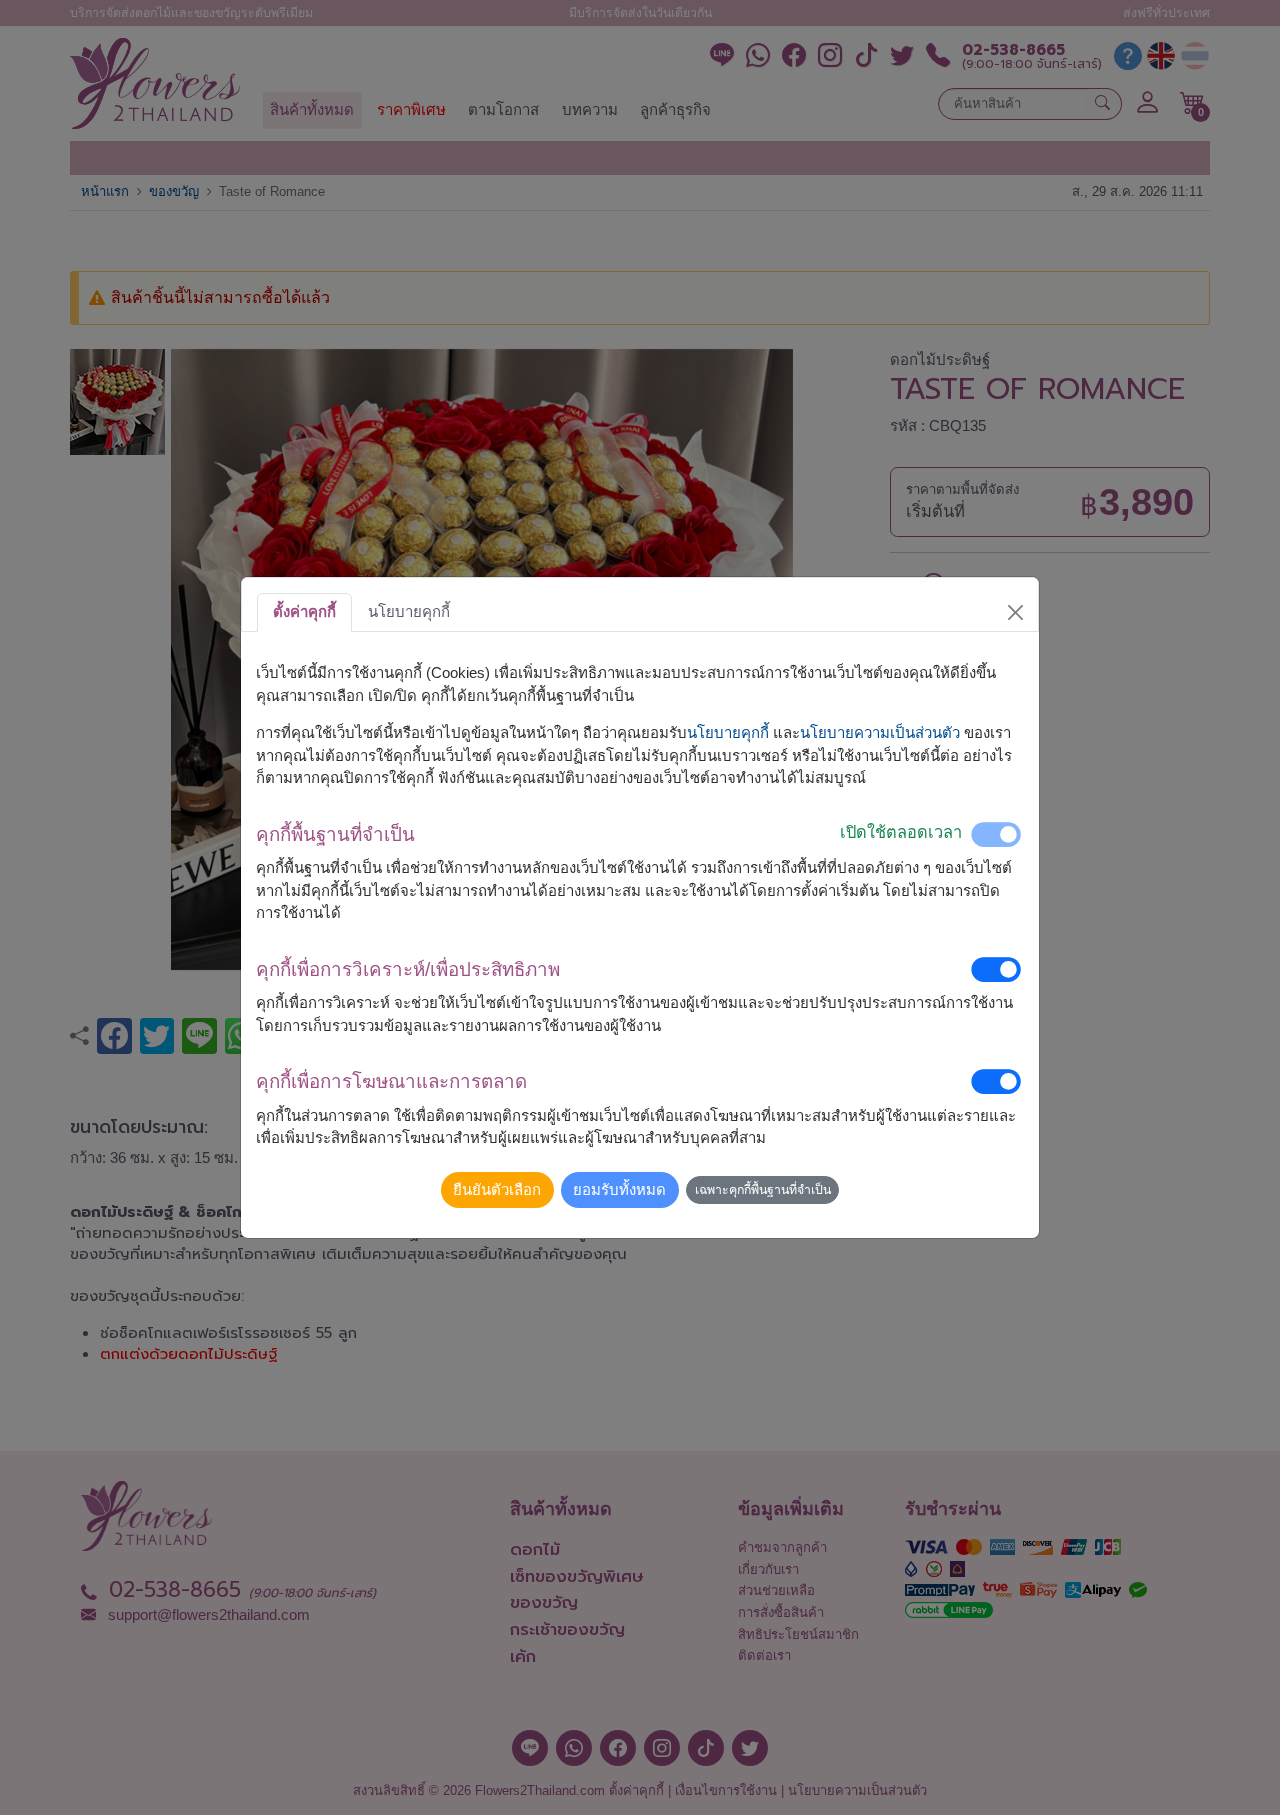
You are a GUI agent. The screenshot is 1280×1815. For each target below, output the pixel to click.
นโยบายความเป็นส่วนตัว (880, 732)
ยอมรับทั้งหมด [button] (619, 1189)
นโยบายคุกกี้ (728, 732)
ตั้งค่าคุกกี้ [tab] (304, 611)
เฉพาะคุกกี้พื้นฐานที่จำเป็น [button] (763, 1190)
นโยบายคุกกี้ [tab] (409, 611)
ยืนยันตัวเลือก (497, 1189)
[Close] (1016, 612)
